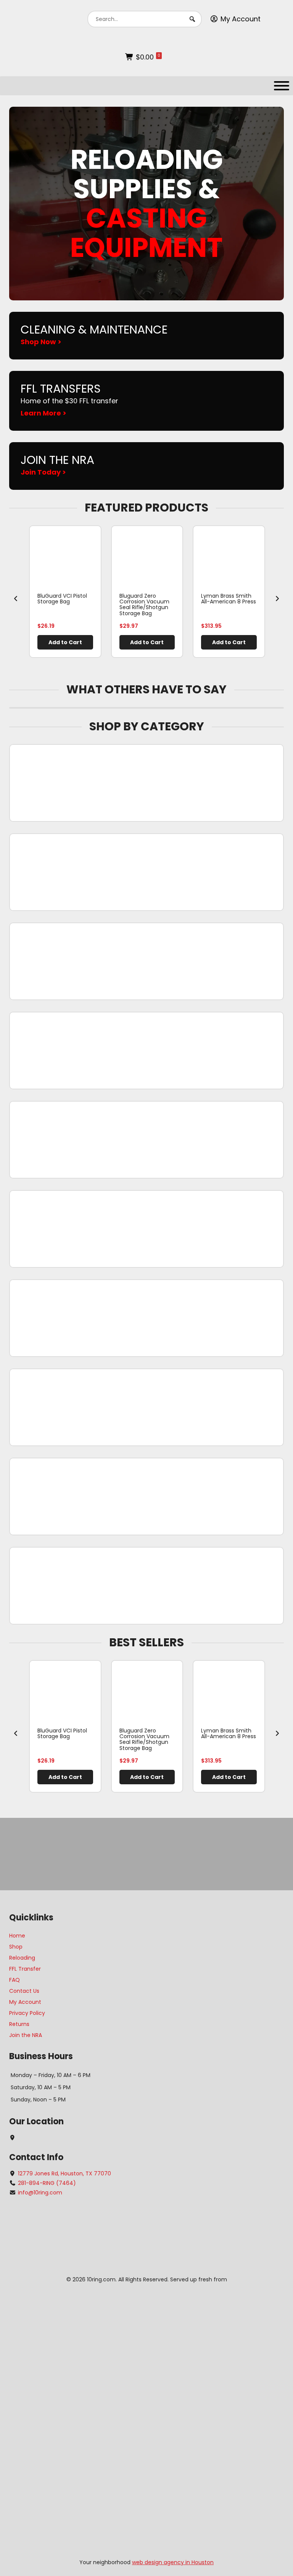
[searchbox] (145, 19)
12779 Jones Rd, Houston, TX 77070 (64, 2173)
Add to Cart (65, 642)
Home (17, 1936)
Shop (16, 1947)
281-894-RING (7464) (47, 2183)
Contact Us (24, 1991)
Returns (19, 2024)
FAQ (14, 1980)
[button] (192, 19)
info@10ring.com (40, 2193)
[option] (65, 592)
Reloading (22, 1958)
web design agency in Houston (173, 2562)
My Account (241, 19)
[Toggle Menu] (282, 86)
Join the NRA (26, 2035)
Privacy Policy (27, 2013)
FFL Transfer (25, 1969)
